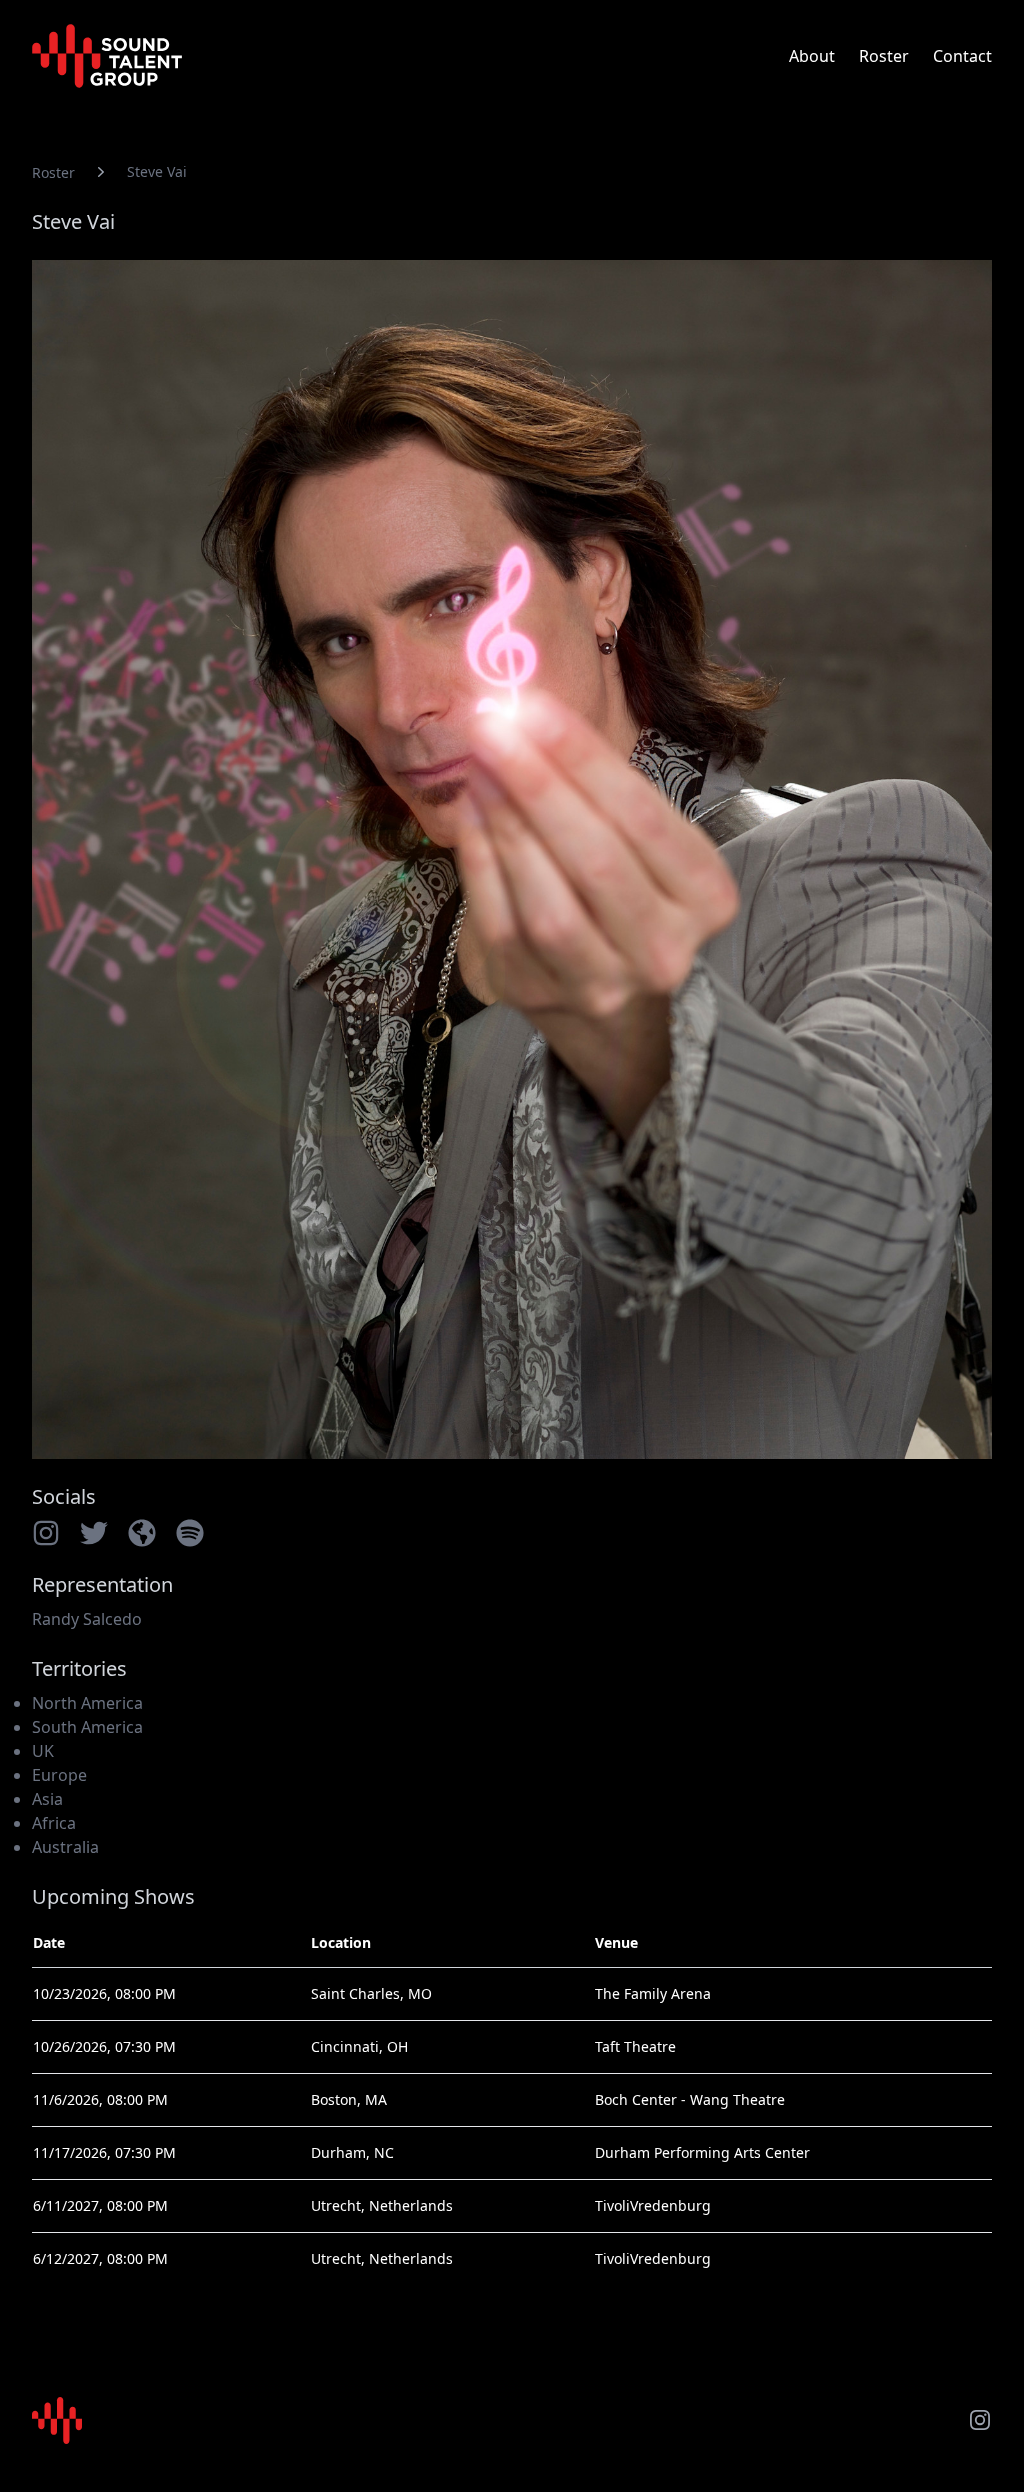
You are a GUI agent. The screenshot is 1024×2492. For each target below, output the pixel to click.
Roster (884, 56)
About (812, 56)
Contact (962, 56)
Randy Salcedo (87, 1619)
